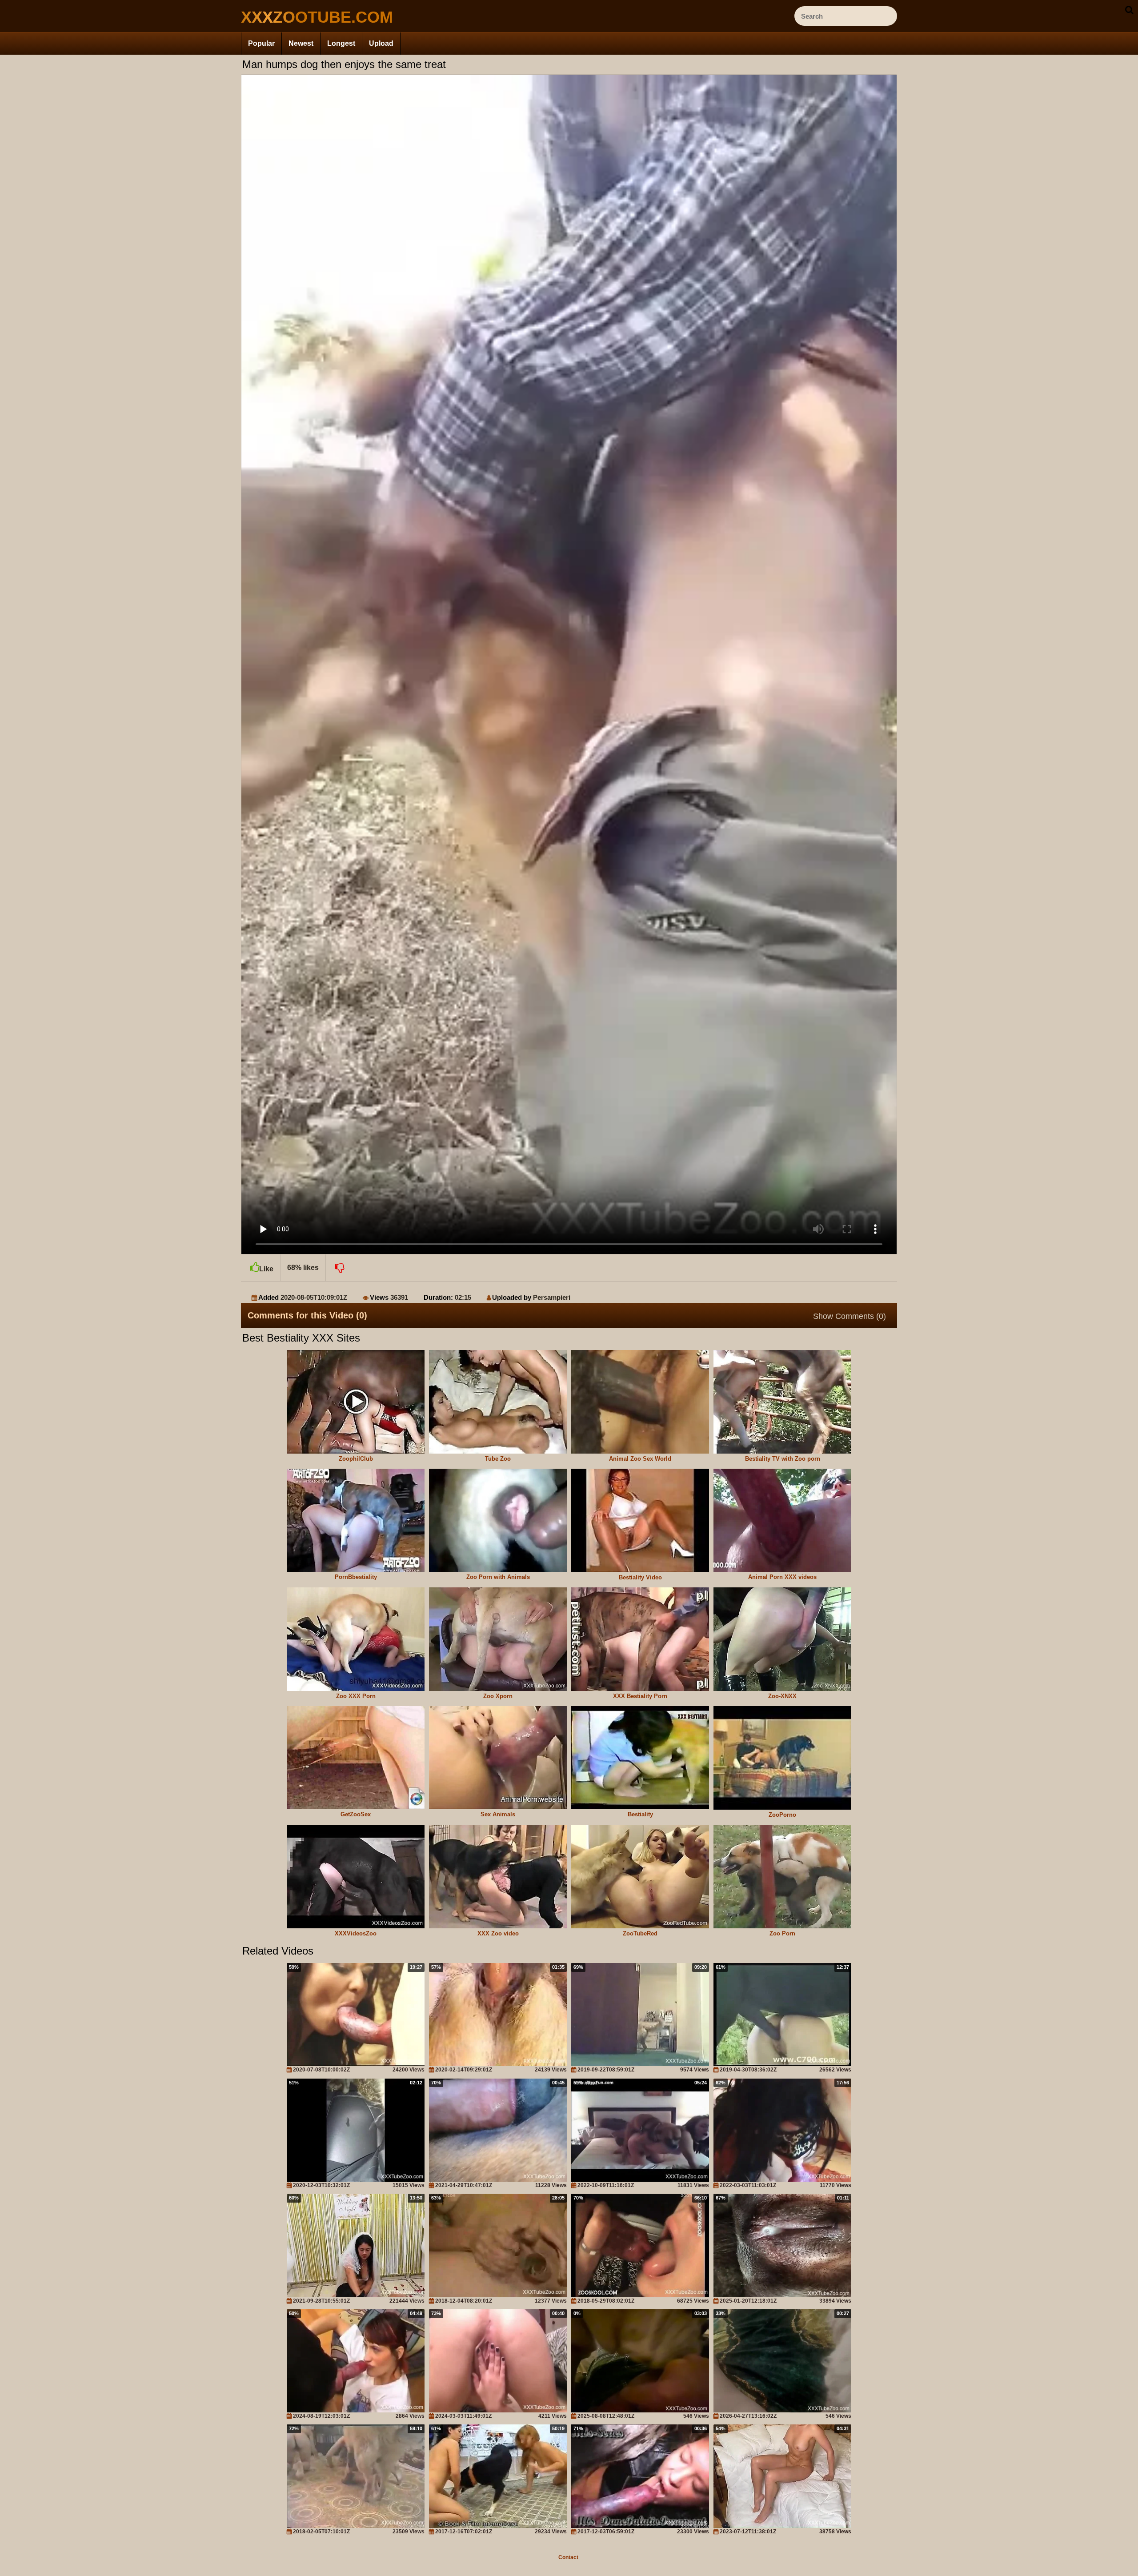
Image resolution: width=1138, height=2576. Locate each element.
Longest (341, 43)
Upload (381, 43)
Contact (568, 2557)
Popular (261, 43)
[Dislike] (339, 1268)
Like (266, 1269)
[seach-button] (1129, 10)
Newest (301, 43)
